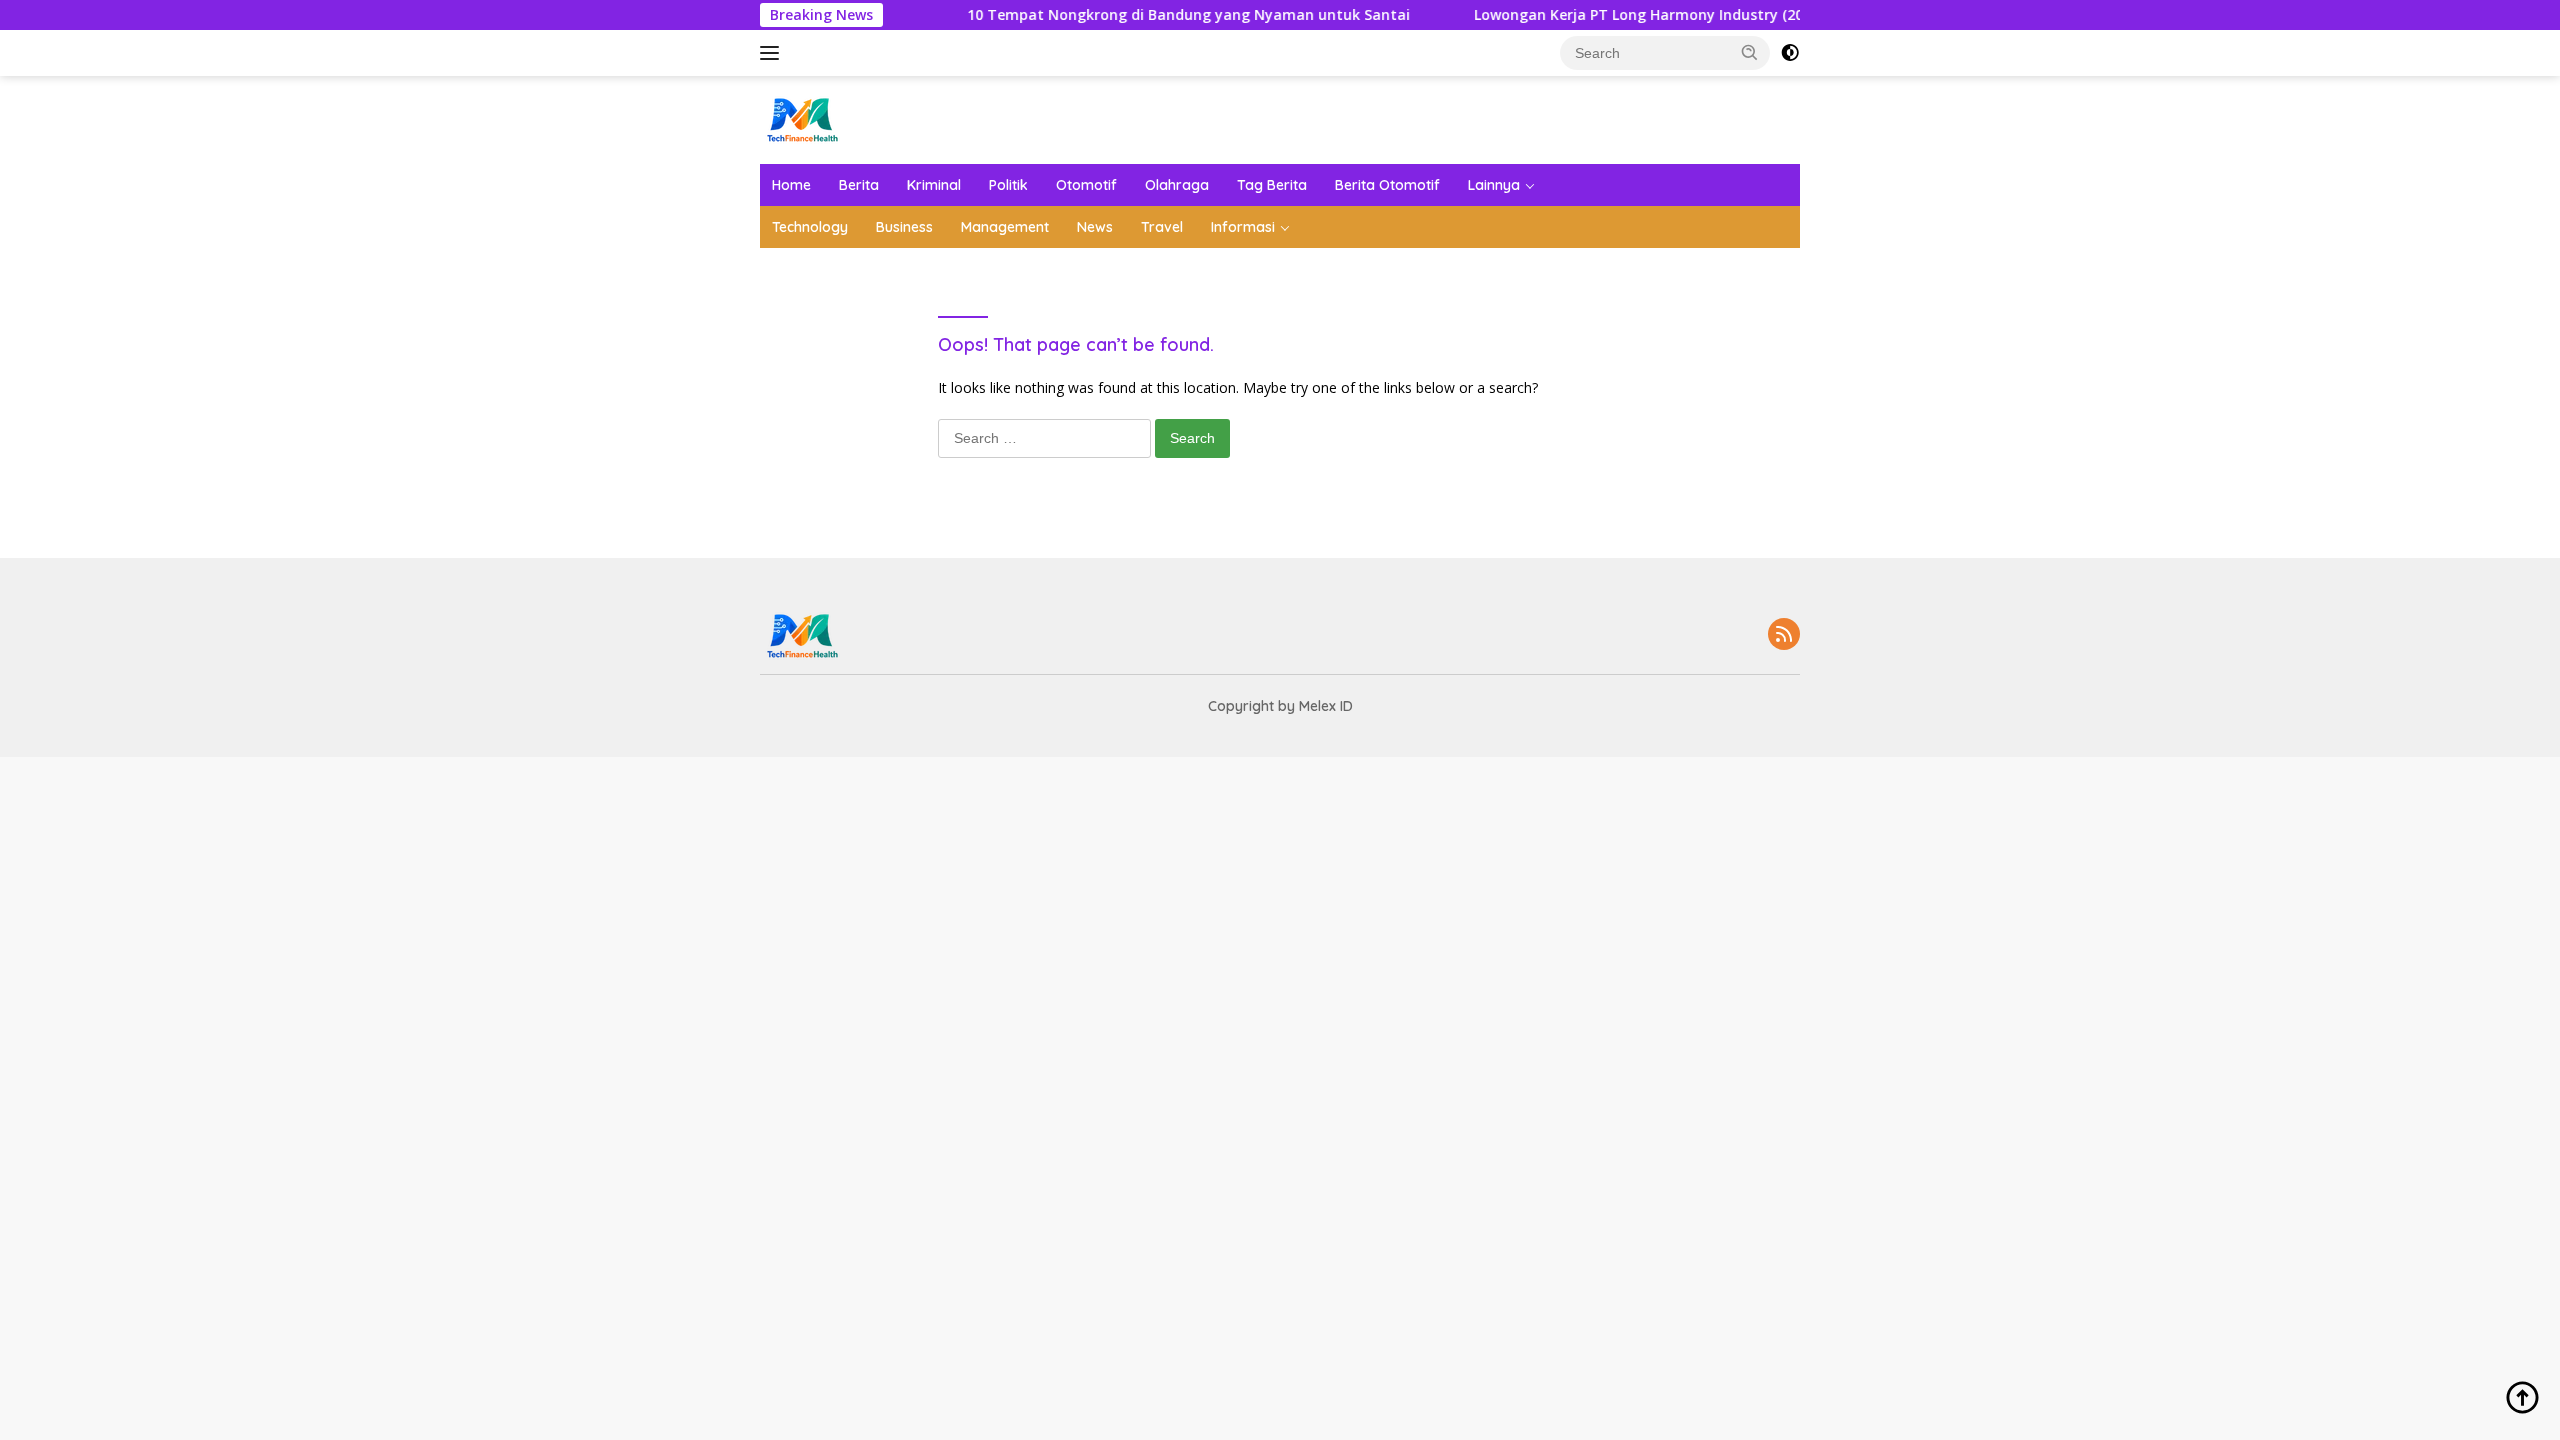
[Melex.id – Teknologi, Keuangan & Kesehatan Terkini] (840, 118)
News (1095, 227)
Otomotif (1086, 185)
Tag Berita (1272, 185)
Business (904, 227)
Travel (1162, 227)
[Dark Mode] (1790, 53)
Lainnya (1494, 185)
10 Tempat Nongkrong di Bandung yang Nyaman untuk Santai (1153, 15)
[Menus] (773, 53)
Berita (859, 185)
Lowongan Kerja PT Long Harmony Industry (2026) (1613, 15)
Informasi (1243, 227)
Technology (810, 227)
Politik (1008, 185)
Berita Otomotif (1387, 185)
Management (1005, 227)
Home (791, 185)
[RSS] (1784, 635)
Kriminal (934, 185)
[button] (1750, 52)
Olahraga (1177, 185)
